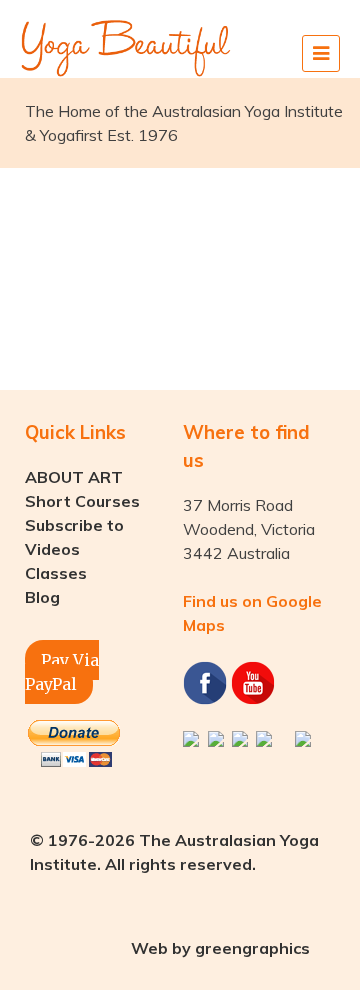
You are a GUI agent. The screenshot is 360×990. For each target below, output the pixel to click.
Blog (42, 597)
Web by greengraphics (220, 948)
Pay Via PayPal (62, 672)
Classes (56, 573)
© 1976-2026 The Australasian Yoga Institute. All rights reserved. (174, 852)
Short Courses (82, 501)
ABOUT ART (74, 477)
